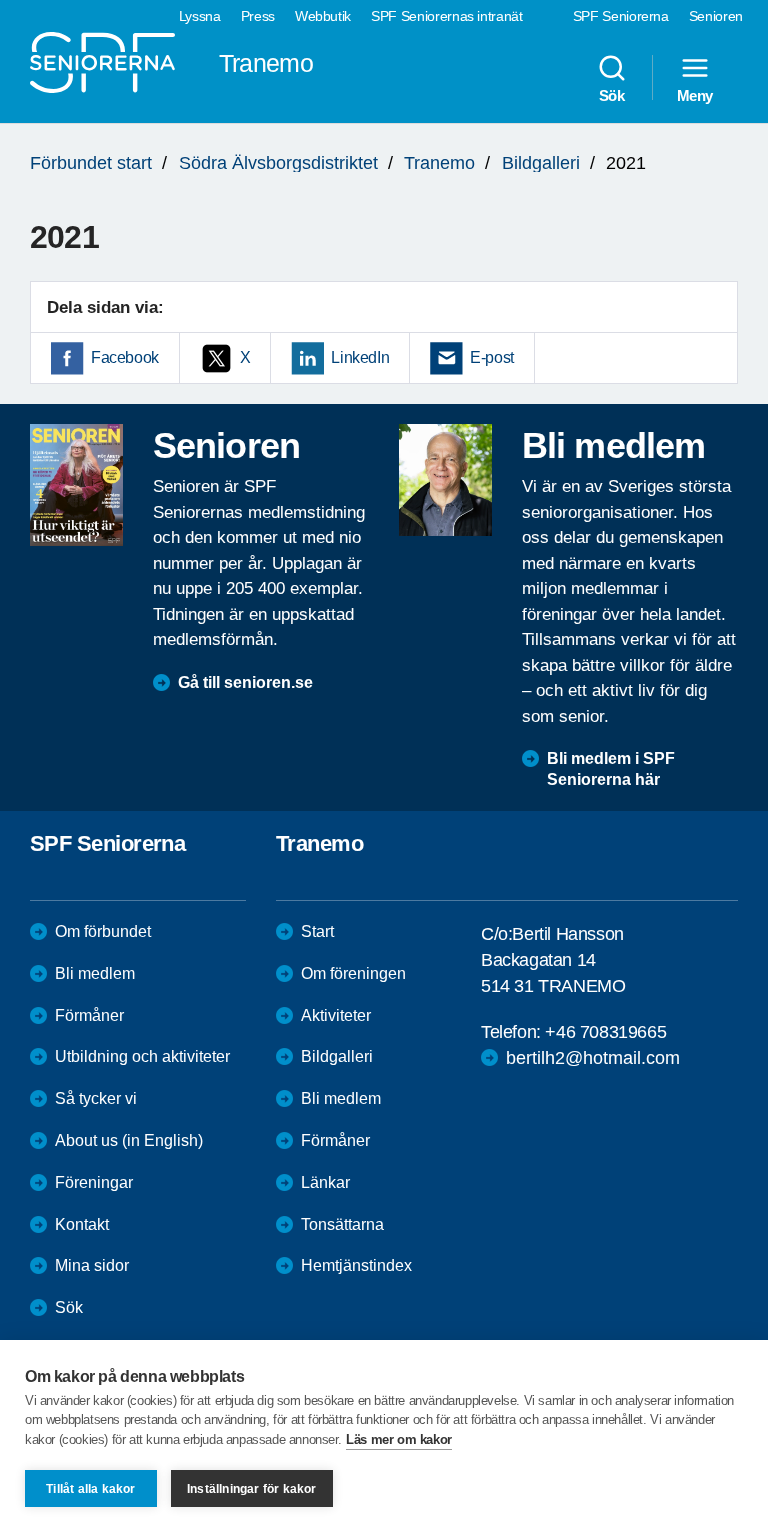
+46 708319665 (605, 1032)
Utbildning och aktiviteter (142, 1056)
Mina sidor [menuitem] (92, 1265)
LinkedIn (360, 357)
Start (317, 931)
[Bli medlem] (445, 480)
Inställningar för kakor (252, 1489)
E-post (492, 357)
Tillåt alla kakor (90, 1489)
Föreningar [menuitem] (94, 1182)
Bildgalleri (541, 163)
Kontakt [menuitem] (82, 1224)
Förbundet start (91, 163)
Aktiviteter (336, 1015)
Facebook (125, 357)
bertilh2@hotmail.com (593, 1058)
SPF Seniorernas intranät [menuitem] (447, 16)
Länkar (325, 1182)
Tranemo (439, 163)
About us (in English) (129, 1140)
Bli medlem (95, 973)
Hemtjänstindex (356, 1265)
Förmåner (89, 1015)
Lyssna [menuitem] (200, 16)
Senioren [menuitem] (716, 16)
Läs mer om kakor (399, 1439)
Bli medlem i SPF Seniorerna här (611, 769)
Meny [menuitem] (695, 95)
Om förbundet (103, 931)
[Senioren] (76, 485)
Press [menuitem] (258, 16)
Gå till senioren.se (245, 682)
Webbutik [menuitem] (323, 16)
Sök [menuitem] (612, 95)
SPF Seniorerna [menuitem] (621, 16)
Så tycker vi (96, 1098)
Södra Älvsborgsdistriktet (278, 163)
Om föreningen (353, 973)
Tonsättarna (342, 1224)
